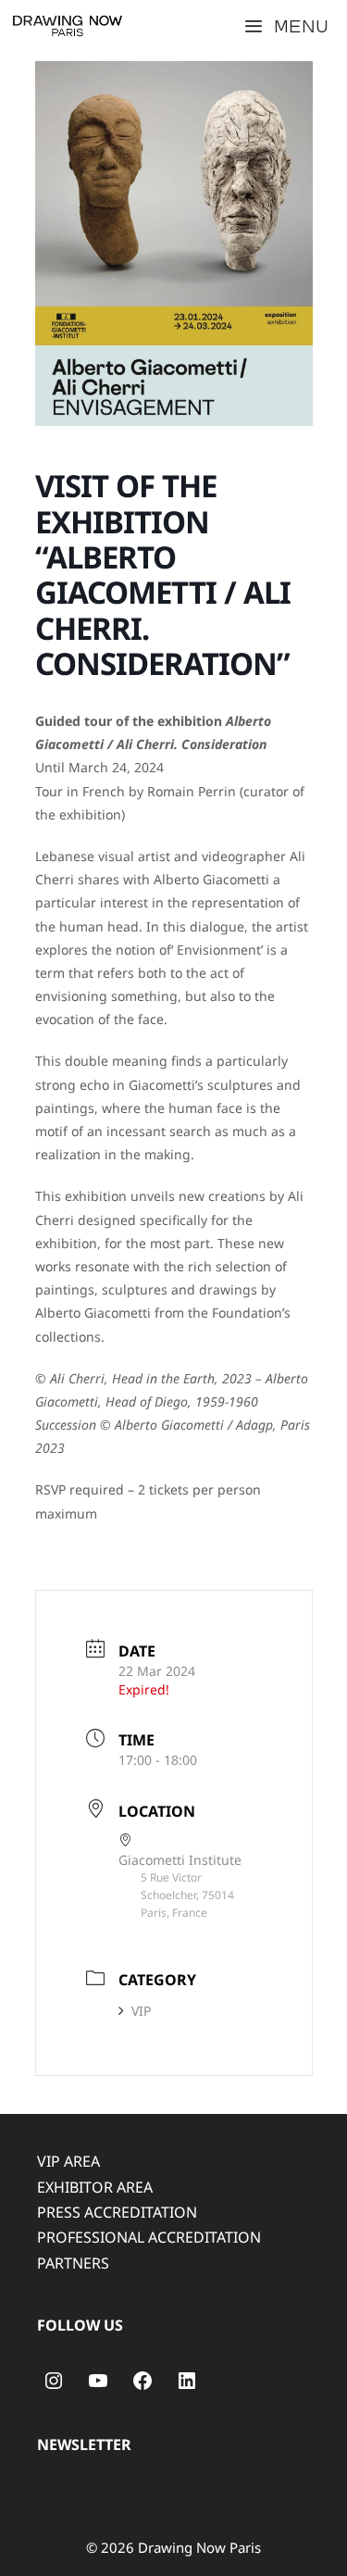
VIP (141, 2011)
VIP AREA (68, 2161)
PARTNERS (73, 2263)
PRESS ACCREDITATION (117, 2212)
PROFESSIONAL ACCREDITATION (149, 2237)
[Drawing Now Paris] (68, 26)
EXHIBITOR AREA (95, 2187)
